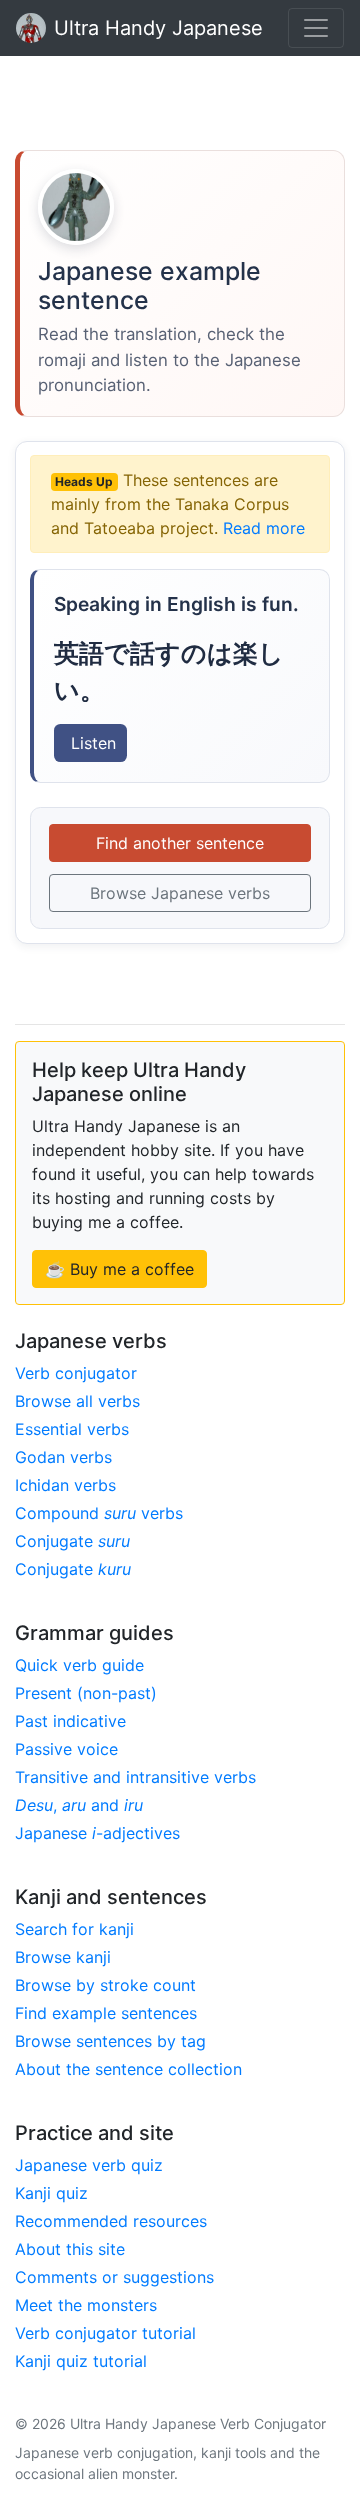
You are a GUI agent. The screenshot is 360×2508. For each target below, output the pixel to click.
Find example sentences (106, 2013)
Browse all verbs (77, 1401)
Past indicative (70, 1721)
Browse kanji (63, 1957)
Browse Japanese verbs (180, 893)
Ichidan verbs (65, 1485)
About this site (70, 2249)
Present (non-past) (86, 1693)
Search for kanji (74, 1929)
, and (79, 1805)
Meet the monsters (86, 2305)
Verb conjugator (76, 1373)
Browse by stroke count (105, 1985)
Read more (264, 528)
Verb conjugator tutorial (105, 2333)
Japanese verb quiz (89, 2165)
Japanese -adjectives (97, 1833)
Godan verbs (63, 1457)
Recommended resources (111, 2221)
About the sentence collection (128, 2069)
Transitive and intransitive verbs (135, 1777)
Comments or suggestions (114, 2277)
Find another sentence (180, 843)
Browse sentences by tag (110, 2041)
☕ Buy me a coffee (119, 1269)
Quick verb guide (79, 1665)
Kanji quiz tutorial (81, 2361)
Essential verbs (72, 1429)
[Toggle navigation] (316, 28)
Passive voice (66, 1749)
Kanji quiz (51, 2193)
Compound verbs (99, 1513)
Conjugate (72, 1541)
